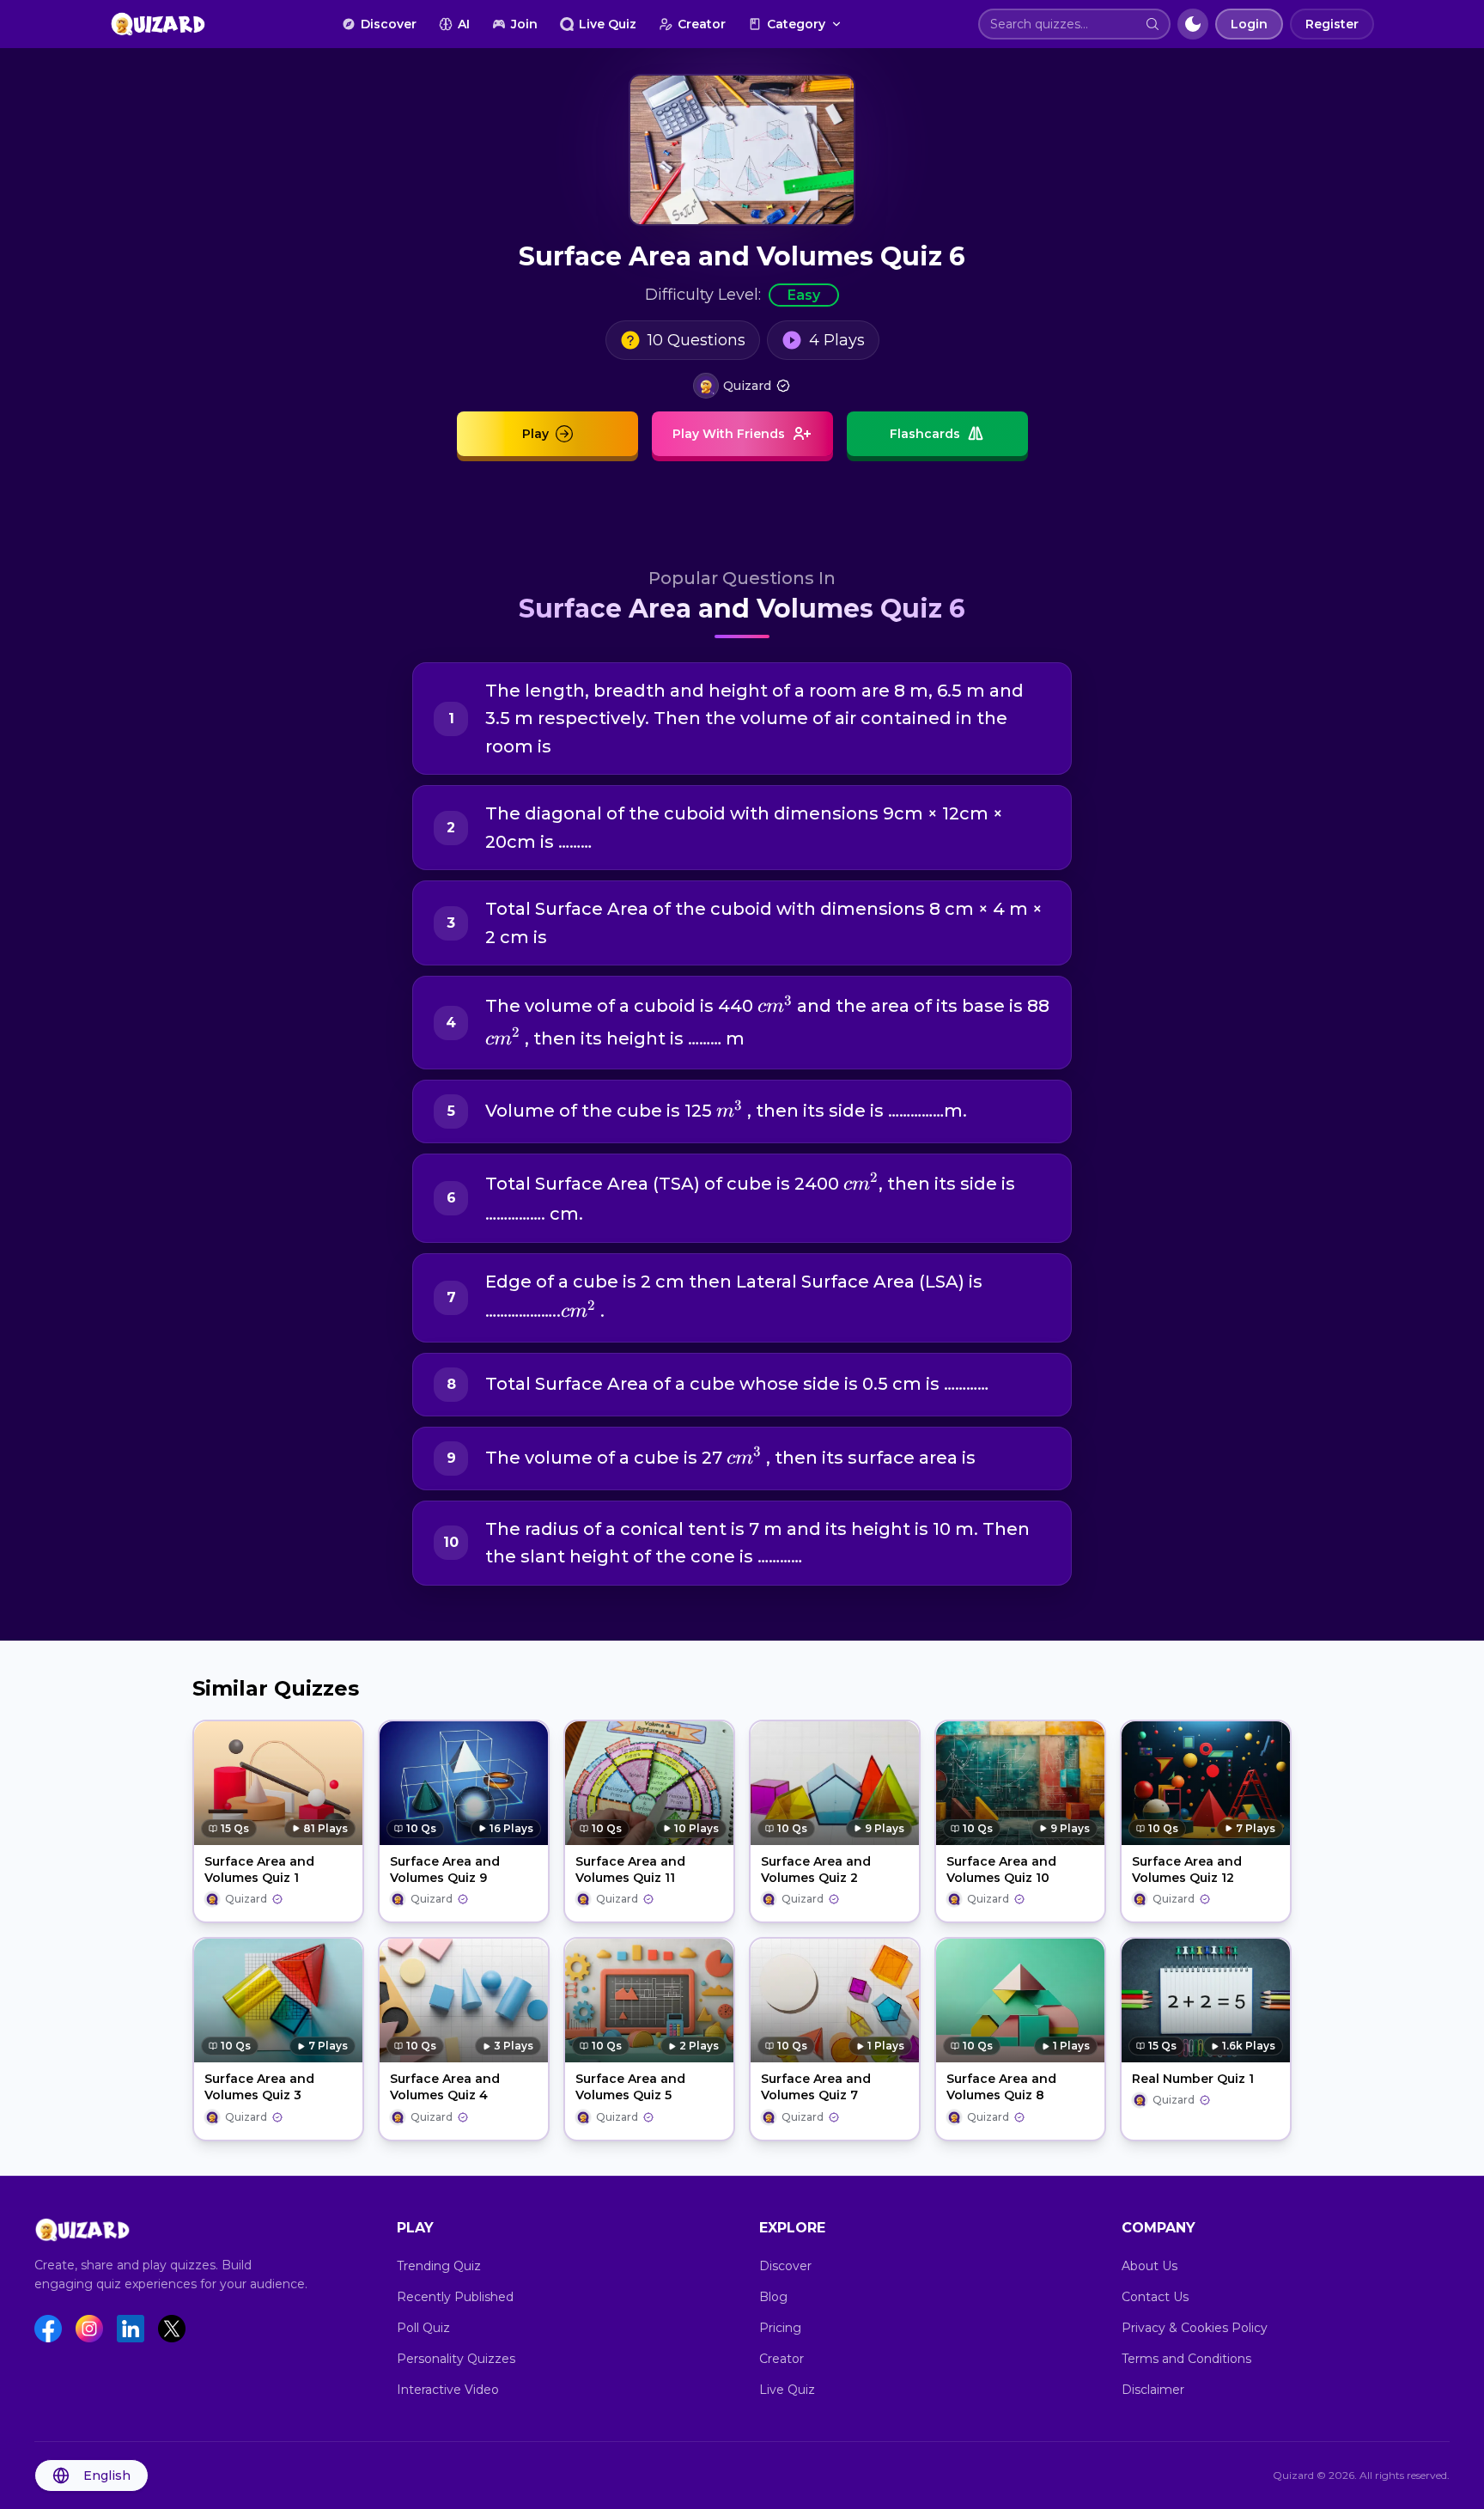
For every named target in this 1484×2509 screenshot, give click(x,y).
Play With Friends (729, 434)
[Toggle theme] (1193, 24)
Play (535, 434)
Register (1332, 24)
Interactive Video (448, 2390)
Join (524, 24)
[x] (172, 2329)
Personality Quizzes (456, 2359)
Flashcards (925, 434)
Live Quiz (608, 24)
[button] (1153, 24)
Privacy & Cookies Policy (1195, 2328)
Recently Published (455, 2297)
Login (1249, 24)
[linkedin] (131, 2329)
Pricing (780, 2328)
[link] (742, 386)
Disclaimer (1153, 2390)
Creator (702, 24)
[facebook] (48, 2329)
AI (464, 24)
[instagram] (89, 2329)
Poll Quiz (423, 2328)
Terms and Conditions (1186, 2359)
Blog (773, 2297)
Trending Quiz (439, 2266)
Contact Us (1155, 2297)
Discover (389, 24)
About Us (1149, 2266)
